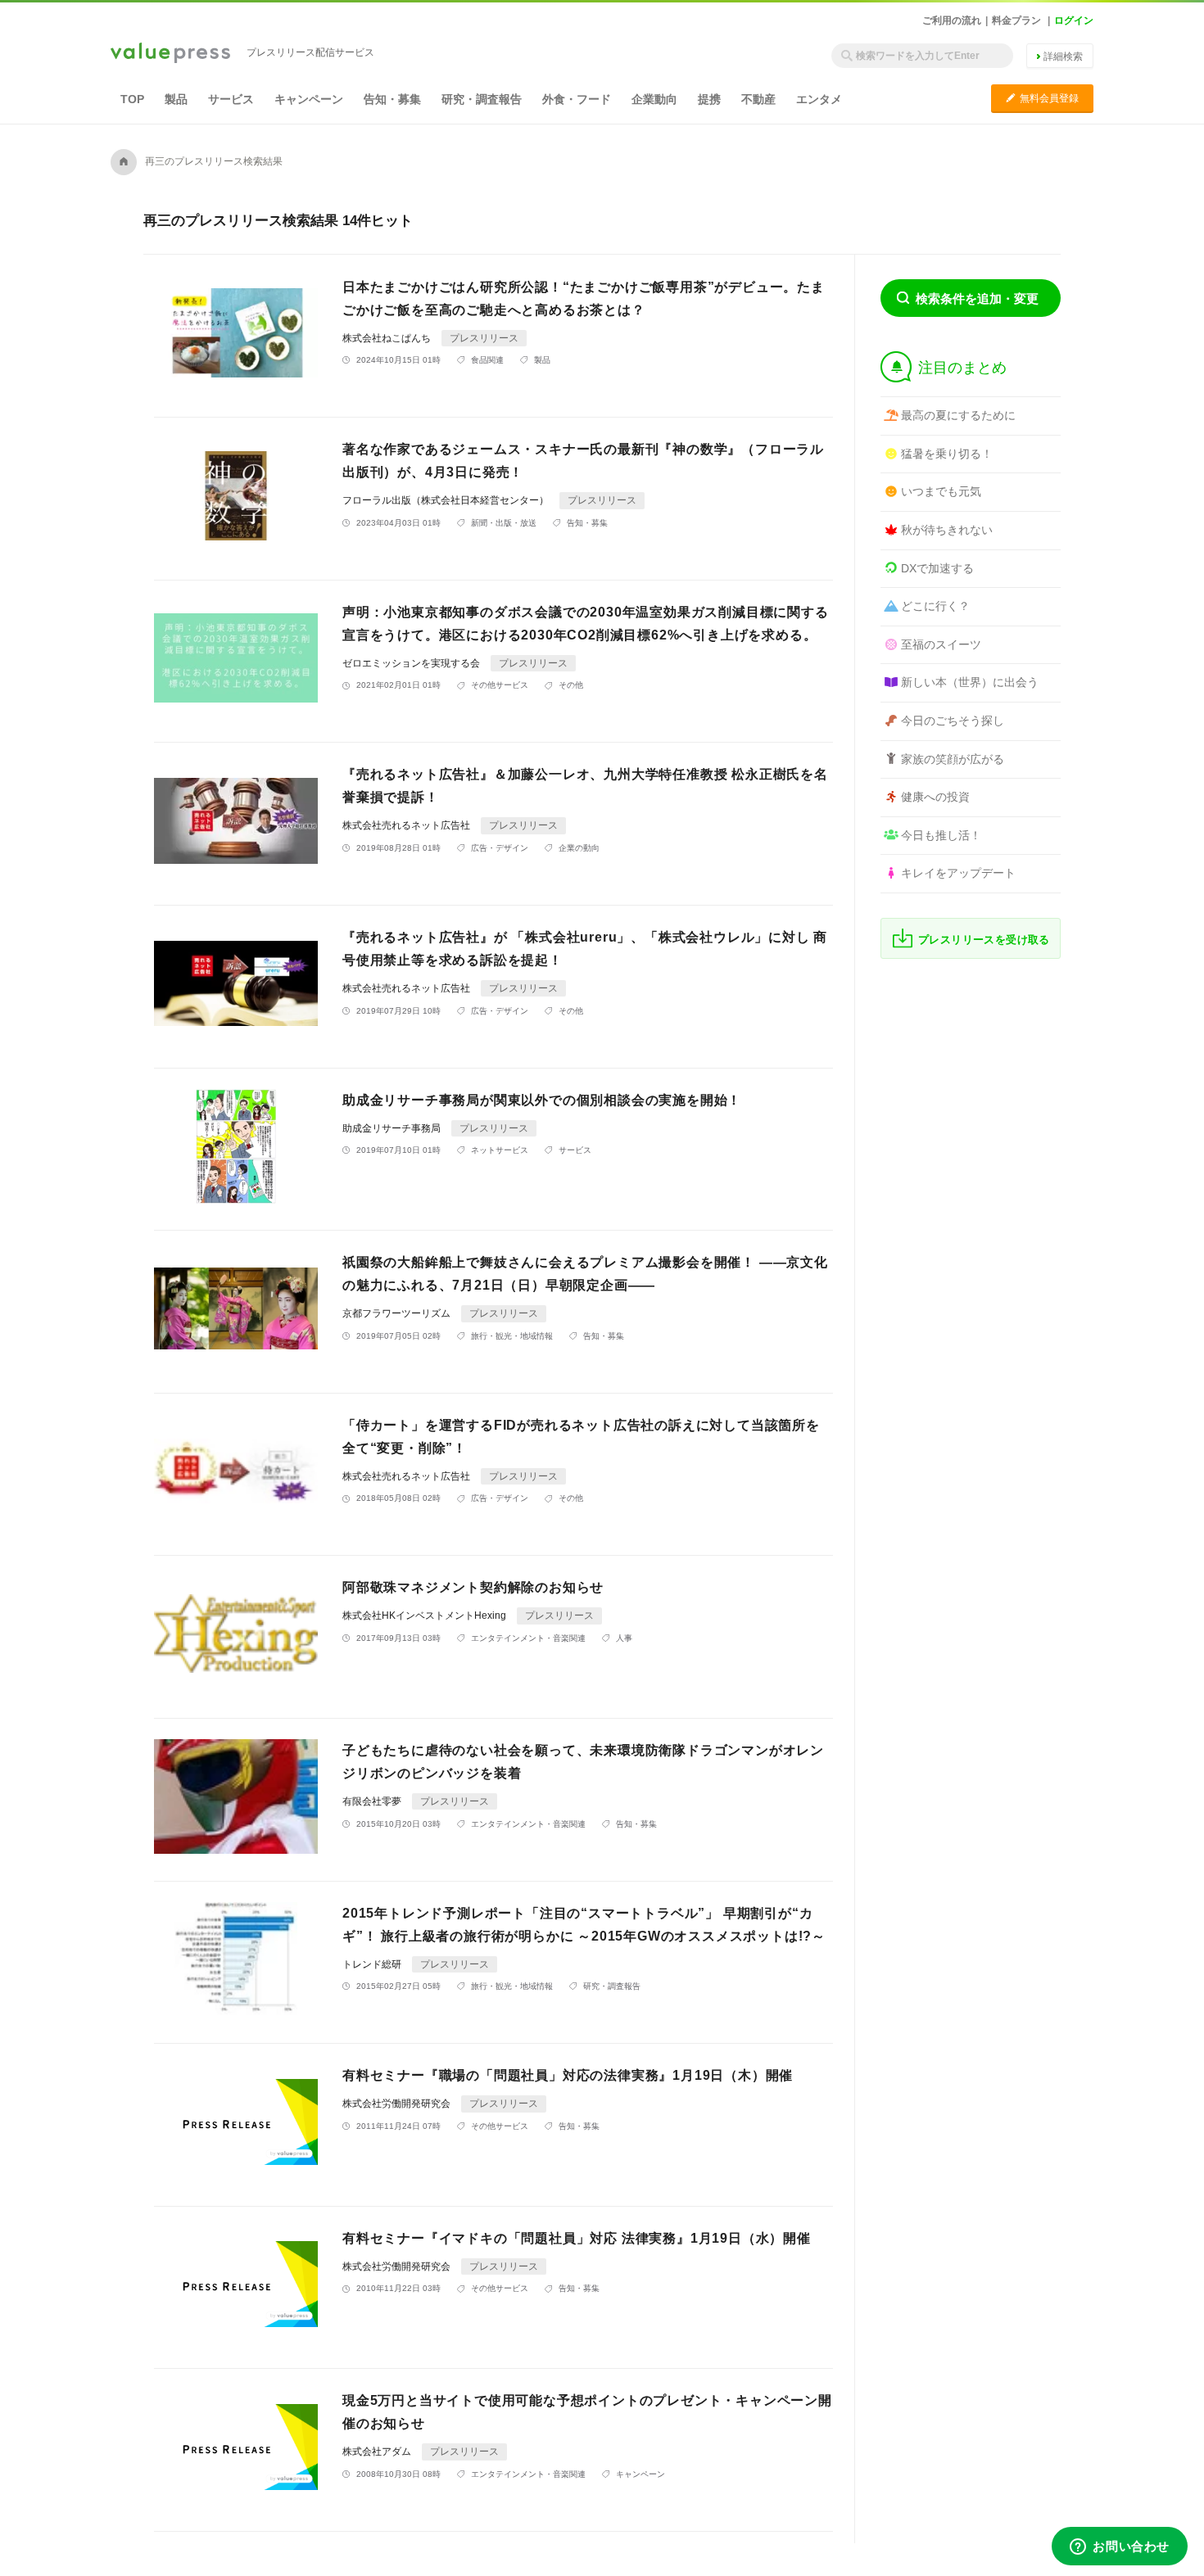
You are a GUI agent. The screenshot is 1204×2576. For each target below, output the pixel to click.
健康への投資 (935, 797)
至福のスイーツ (941, 644)
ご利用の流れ (952, 20)
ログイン (1074, 20)
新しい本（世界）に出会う (970, 682)
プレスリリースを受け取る (984, 940)
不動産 (758, 99)
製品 (176, 99)
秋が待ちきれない (947, 530)
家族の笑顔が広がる (953, 759)
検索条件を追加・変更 (977, 298)
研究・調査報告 (482, 99)
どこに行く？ (935, 606)
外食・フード (577, 99)
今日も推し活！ (941, 835)
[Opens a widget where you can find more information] (1120, 2547)
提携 (709, 99)
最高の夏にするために (958, 415)
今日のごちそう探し (953, 721)
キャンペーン (309, 99)
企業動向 (654, 99)
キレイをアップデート (958, 873)
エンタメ (819, 99)
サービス (231, 99)
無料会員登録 (1042, 98)
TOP (132, 99)
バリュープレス (170, 54)
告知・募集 (392, 99)
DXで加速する (937, 568)
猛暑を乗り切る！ (947, 454)
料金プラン (1016, 20)
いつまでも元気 (941, 491)
